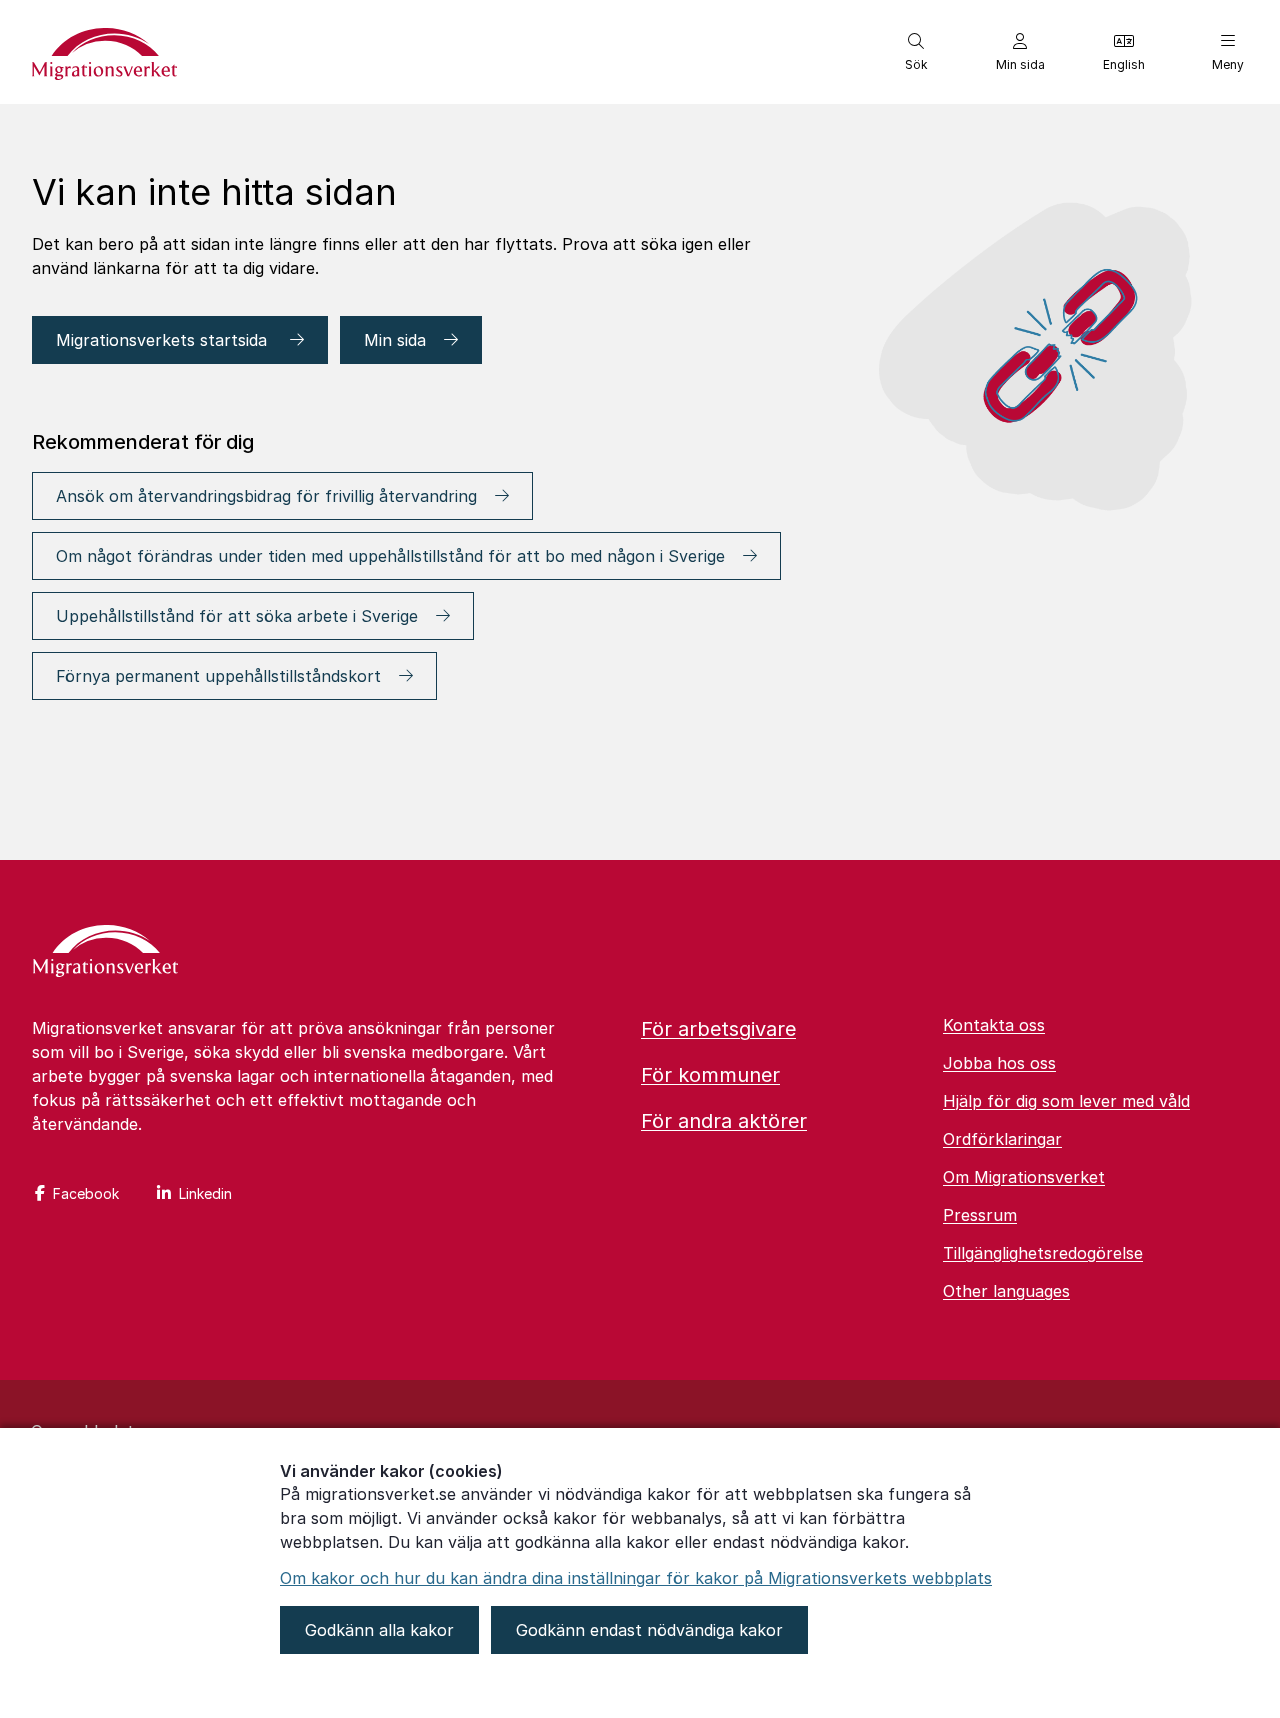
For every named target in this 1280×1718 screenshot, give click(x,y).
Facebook (86, 1193)
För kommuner (710, 1075)
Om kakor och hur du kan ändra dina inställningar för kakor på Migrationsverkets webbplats (636, 1578)
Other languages (1006, 1291)
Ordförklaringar (1002, 1139)
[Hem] (105, 953)
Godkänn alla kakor (379, 1630)
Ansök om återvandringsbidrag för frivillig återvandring (266, 496)
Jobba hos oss (999, 1063)
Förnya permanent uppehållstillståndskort (218, 676)
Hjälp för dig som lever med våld (1066, 1101)
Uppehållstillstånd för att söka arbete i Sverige (237, 616)
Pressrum (980, 1215)
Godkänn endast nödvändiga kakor (649, 1630)
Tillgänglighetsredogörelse (1043, 1253)
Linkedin (205, 1193)
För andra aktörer (724, 1121)
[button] (916, 52)
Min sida (395, 340)
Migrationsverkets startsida (164, 340)
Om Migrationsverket (1024, 1177)
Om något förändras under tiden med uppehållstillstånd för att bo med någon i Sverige (390, 556)
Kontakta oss (994, 1025)
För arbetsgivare (718, 1029)
